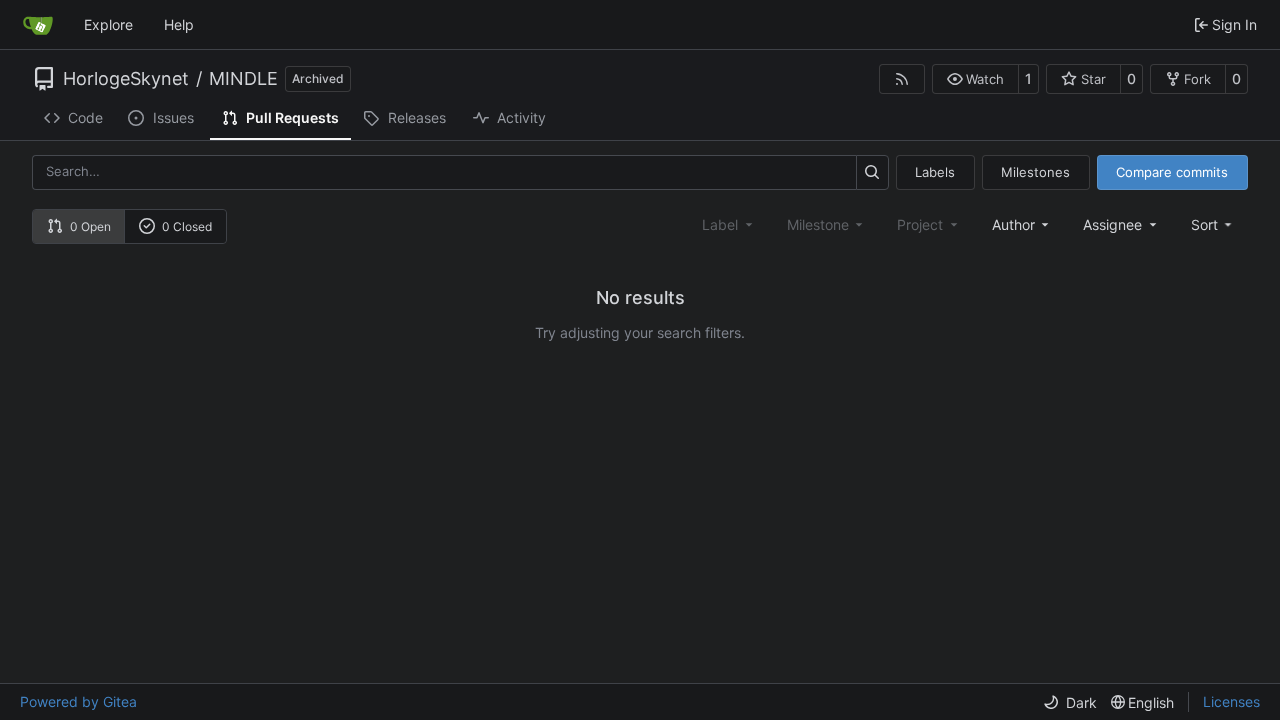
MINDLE (243, 79)
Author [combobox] (1013, 224)
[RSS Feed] (902, 79)
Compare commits (1172, 172)
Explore (108, 24)
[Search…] (872, 172)
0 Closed (187, 226)
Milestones (1035, 172)
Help (179, 24)
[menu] (1213, 224)
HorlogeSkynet (126, 79)
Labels (935, 172)
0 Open (90, 226)
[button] (975, 79)
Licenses (1231, 701)
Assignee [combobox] (1112, 224)
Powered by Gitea (78, 701)
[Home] (38, 25)
